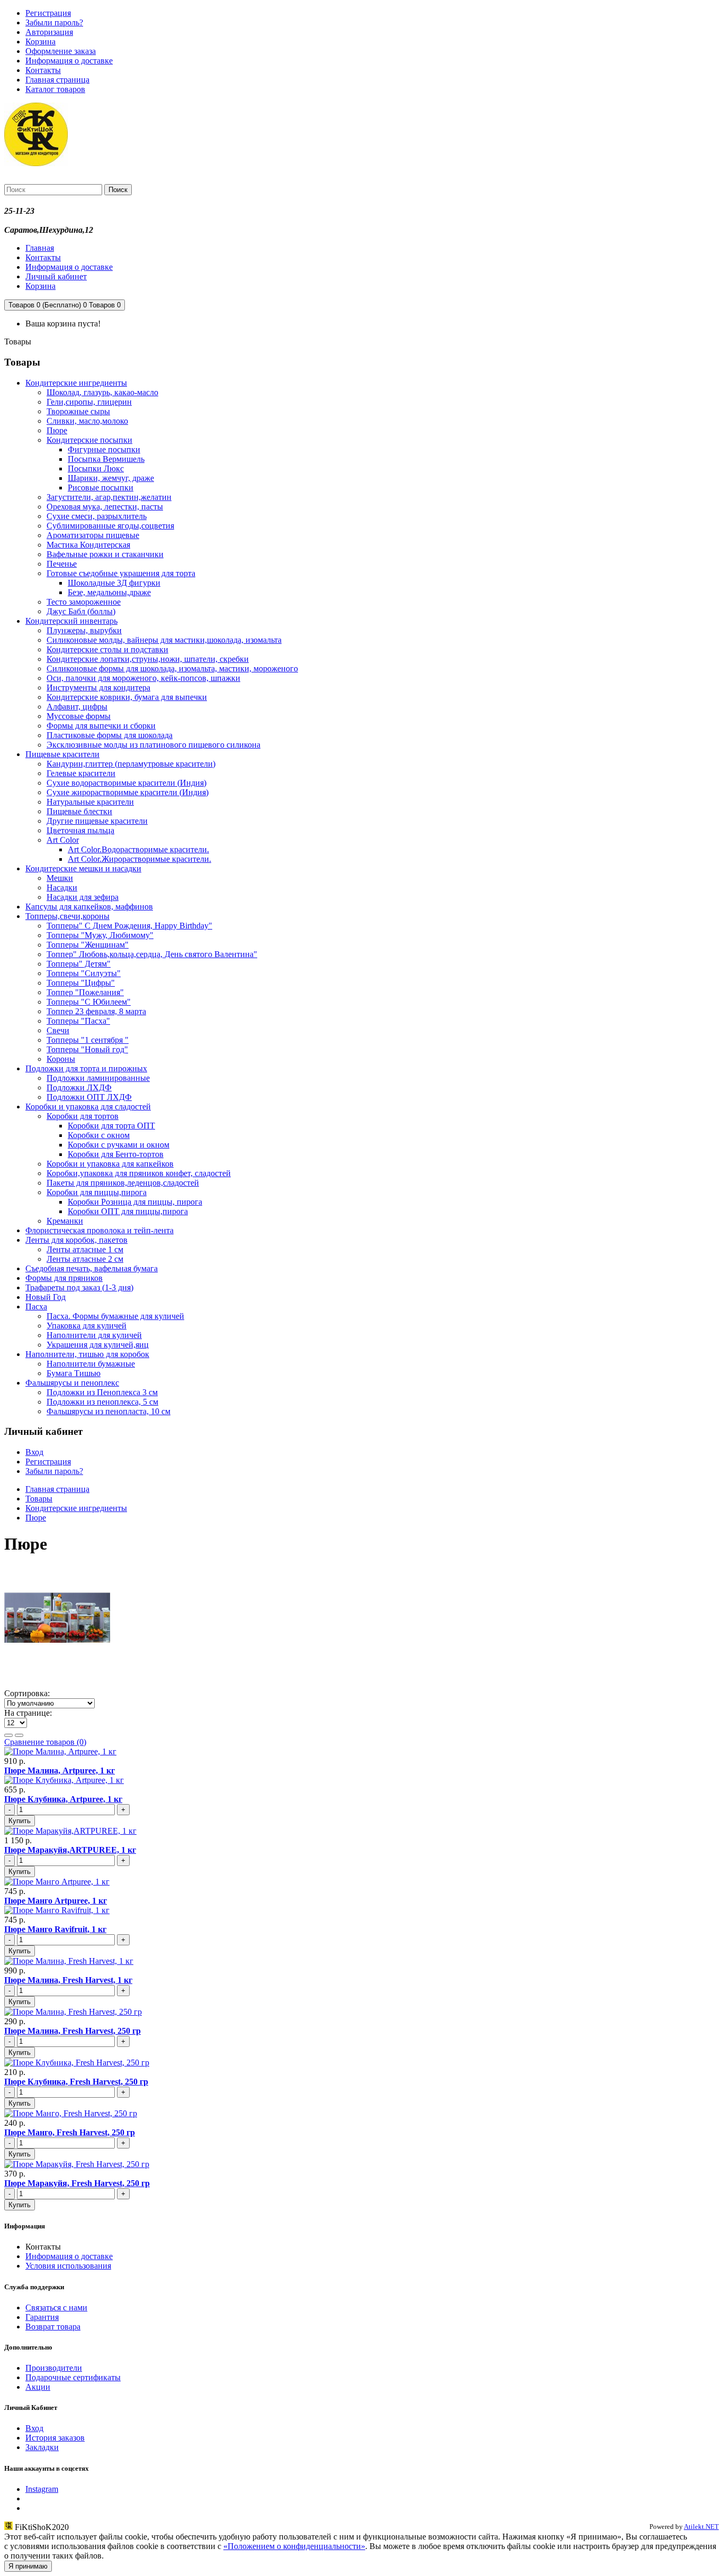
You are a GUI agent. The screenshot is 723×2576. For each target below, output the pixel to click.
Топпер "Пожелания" (85, 992)
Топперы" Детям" (79, 964)
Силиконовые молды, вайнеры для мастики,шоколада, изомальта (164, 640)
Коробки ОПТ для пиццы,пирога (128, 1211)
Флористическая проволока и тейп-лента (100, 1230)
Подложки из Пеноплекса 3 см (102, 1392)
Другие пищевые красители (97, 821)
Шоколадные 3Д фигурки (114, 583)
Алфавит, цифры (77, 707)
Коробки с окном (99, 1135)
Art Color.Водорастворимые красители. (138, 849)
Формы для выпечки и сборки (101, 726)
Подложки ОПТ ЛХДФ (89, 1097)
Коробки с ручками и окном (119, 1145)
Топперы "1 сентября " (88, 1040)
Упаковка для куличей (87, 1326)
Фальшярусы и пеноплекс (72, 1383)
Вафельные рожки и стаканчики (105, 554)
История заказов (55, 2438)
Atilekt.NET (701, 2527)
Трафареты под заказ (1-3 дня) (79, 1287)
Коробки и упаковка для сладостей (88, 1107)
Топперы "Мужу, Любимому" (100, 935)
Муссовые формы (79, 716)
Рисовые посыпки (101, 488)
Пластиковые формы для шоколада (110, 735)
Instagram (42, 2489)
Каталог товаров (55, 89)
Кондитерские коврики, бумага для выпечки (127, 697)
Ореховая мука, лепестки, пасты (105, 507)
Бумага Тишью (74, 1373)
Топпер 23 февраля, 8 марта (96, 1011)
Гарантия (42, 2317)
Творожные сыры (78, 411)
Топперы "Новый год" (87, 1049)
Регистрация (48, 13)
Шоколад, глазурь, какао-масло (102, 392)
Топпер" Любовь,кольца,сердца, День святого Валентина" (152, 954)
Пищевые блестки (79, 811)
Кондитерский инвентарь (71, 621)
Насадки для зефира (83, 897)
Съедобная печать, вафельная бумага (92, 1268)
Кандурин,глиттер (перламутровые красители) (131, 764)
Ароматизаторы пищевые (93, 535)
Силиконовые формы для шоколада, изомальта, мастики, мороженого (172, 668)
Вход (34, 1452)
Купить (20, 1821)
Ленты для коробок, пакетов (76, 1240)
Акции (38, 2387)
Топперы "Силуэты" (84, 973)
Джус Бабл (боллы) (81, 611)
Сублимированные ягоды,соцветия (110, 526)
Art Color (63, 840)
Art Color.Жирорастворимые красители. (139, 859)
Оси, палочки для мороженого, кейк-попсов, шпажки (143, 678)
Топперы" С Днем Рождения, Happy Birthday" (129, 926)
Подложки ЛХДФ (79, 1087)
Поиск (118, 190)
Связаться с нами (56, 2308)
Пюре (57, 430)
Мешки (60, 878)
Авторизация (49, 32)
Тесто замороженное (84, 602)
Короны (61, 1059)
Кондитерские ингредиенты (76, 383)
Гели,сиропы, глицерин (89, 402)
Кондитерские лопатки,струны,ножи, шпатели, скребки (148, 659)
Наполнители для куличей (94, 1335)
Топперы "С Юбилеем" (89, 1002)
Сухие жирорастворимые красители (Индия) (128, 792)
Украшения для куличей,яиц (98, 1345)
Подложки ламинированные (98, 1078)
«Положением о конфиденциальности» (294, 2546)
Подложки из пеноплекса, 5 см (102, 1402)
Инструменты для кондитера (98, 688)
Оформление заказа (61, 51)
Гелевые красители (81, 773)
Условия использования (68, 2266)
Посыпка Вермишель (106, 459)
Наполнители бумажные (91, 1364)
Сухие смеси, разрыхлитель (97, 516)
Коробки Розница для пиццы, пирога (135, 1202)
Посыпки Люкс (96, 468)
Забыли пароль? (54, 22)
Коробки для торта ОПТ (111, 1126)
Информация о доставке (69, 61)
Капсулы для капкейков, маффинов (89, 907)
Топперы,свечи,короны (67, 916)
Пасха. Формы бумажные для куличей (115, 1316)
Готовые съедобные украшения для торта (121, 573)
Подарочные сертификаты (73, 2377)
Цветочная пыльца (80, 830)
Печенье (62, 564)
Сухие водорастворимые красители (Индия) (126, 783)
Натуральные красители (90, 802)
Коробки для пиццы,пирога (97, 1192)
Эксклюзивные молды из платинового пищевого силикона (153, 745)
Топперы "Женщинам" (88, 945)
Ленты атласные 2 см (85, 1259)
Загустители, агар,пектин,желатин (109, 497)
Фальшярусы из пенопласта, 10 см (109, 1411)
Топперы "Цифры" (81, 983)
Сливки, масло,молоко (87, 421)
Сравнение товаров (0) (45, 1742)
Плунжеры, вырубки (84, 630)
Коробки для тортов (83, 1116)
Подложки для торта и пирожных (86, 1068)
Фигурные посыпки (104, 449)
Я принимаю (28, 2566)
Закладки (42, 2447)
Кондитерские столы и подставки (107, 649)
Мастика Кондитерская (88, 545)
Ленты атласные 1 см (85, 1249)
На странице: (28, 1713)
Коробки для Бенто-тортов (116, 1154)
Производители (54, 2368)
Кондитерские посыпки (89, 440)
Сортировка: (27, 1693)
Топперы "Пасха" (78, 1021)
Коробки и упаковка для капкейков (110, 1164)
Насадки (62, 888)
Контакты (43, 70)
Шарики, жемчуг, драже (111, 478)
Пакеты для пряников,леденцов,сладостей (123, 1183)
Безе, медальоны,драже (109, 592)
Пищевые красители (62, 754)
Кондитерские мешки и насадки (83, 868)
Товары (39, 1499)
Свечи (58, 1030)
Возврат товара (53, 2327)
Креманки (65, 1221)
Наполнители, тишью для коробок (87, 1354)
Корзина (40, 42)
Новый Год (46, 1297)
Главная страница (57, 80)
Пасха (36, 1307)
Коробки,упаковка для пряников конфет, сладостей (139, 1173)
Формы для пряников (64, 1278)
